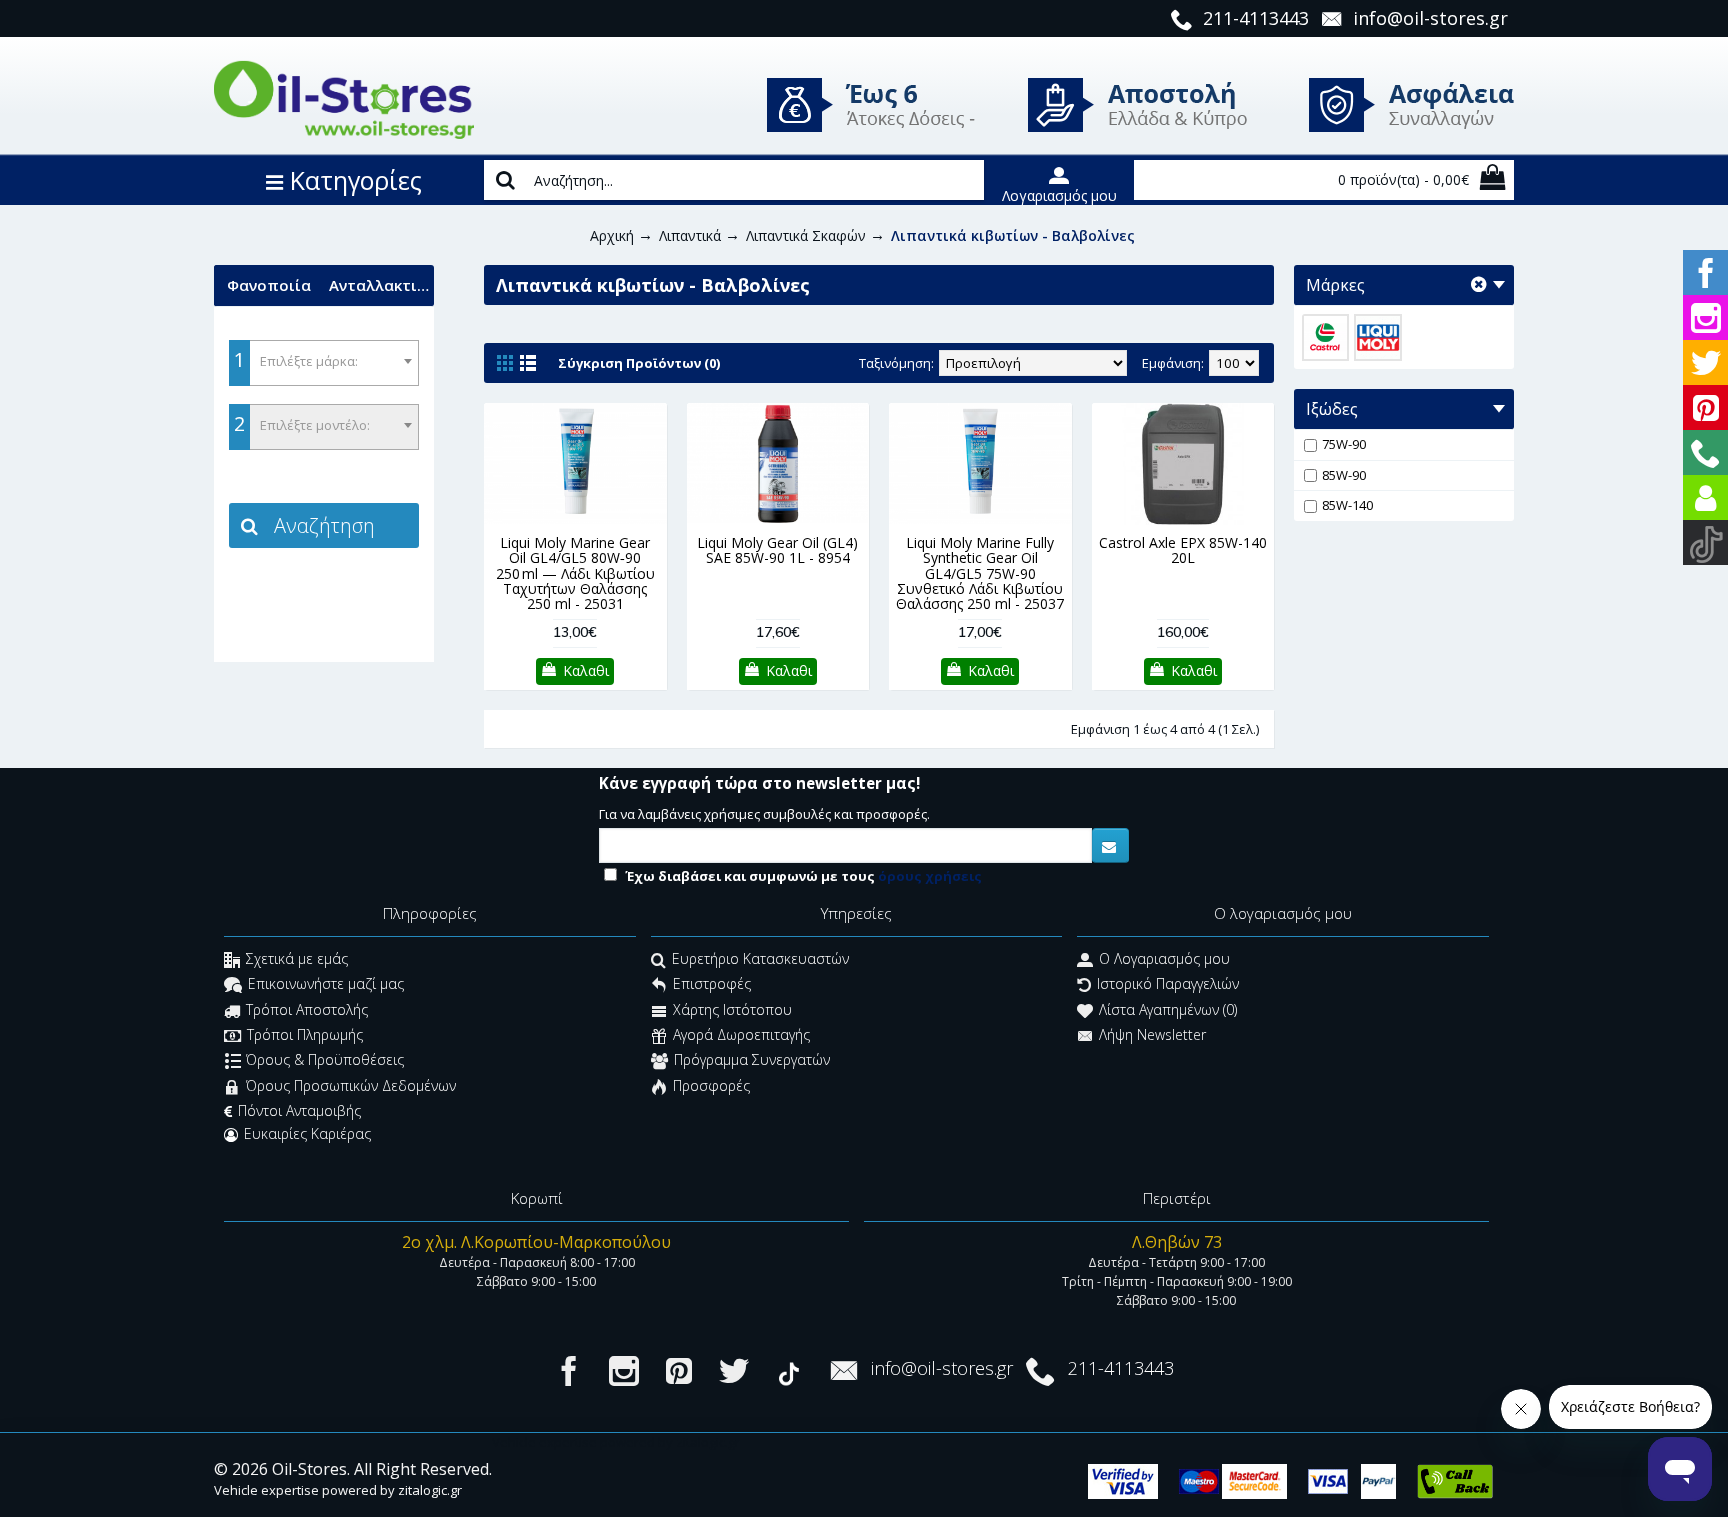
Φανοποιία (269, 285)
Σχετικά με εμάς (297, 958)
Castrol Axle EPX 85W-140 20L (1183, 550)
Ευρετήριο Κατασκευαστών (760, 958)
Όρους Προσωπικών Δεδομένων (351, 1085)
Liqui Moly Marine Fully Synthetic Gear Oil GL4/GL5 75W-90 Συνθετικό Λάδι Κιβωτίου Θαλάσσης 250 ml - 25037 (980, 573)
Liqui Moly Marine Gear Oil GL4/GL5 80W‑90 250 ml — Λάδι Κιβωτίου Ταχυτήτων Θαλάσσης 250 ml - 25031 (575, 573)
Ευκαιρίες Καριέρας (307, 1133)
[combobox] (324, 363)
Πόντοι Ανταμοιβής (299, 1110)
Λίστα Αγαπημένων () (1168, 1009)
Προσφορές (711, 1085)
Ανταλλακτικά (381, 285)
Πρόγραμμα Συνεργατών (752, 1060)
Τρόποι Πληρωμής (305, 1034)
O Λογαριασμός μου (1164, 958)
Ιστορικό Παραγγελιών (1168, 984)
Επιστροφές (712, 984)
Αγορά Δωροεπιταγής (741, 1034)
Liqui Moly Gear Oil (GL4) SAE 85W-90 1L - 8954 (777, 550)
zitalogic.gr (430, 1490)
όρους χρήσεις (930, 876)
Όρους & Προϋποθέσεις (325, 1060)
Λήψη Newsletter (1152, 1034)
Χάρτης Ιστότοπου (732, 1009)
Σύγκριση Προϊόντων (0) (639, 363)
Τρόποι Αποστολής (307, 1009)
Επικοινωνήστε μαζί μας (326, 984)
